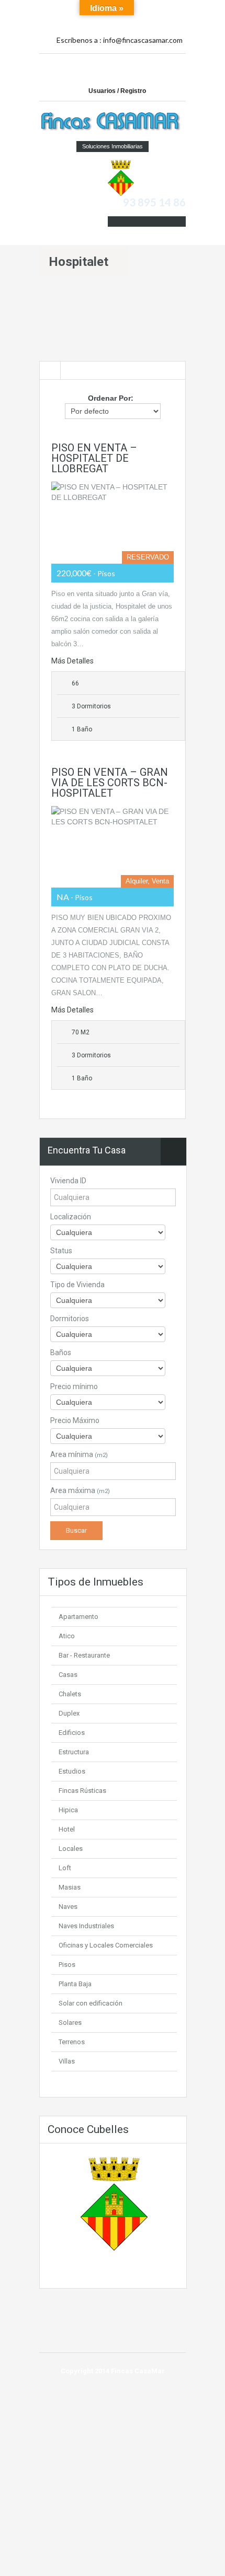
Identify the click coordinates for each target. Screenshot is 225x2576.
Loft (65, 1868)
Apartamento (78, 1617)
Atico (67, 1636)
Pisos (67, 1965)
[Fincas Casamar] (113, 122)
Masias (70, 1887)
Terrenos (72, 2042)
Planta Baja (75, 1984)
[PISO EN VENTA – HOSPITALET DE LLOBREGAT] (113, 522)
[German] (163, 9)
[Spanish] (151, 9)
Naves (68, 1907)
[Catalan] (140, 9)
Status (61, 1251)
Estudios (72, 1771)
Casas (68, 1675)
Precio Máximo (75, 1420)
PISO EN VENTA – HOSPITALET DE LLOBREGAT (94, 458)
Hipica (68, 1810)
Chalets (70, 1694)
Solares (70, 2023)
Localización (71, 1217)
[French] (174, 9)
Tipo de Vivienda (77, 1285)
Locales (71, 1849)
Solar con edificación (91, 2003)
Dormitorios (70, 1319)
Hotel (67, 1829)
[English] (140, 20)
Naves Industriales (86, 1926)
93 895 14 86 (154, 202)
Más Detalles (72, 661)
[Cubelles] (121, 177)
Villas (67, 2061)
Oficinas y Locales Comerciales (106, 1945)
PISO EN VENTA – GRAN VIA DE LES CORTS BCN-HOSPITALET (110, 783)
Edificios (72, 1733)
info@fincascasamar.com (143, 40)
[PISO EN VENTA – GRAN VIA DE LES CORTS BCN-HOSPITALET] (113, 847)
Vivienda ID (68, 1181)
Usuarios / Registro (117, 91)
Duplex (69, 1713)
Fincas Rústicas (82, 1791)
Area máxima (80, 1490)
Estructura (74, 1752)
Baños (61, 1353)
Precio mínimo (74, 1386)
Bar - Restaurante (84, 1655)
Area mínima (79, 1454)
